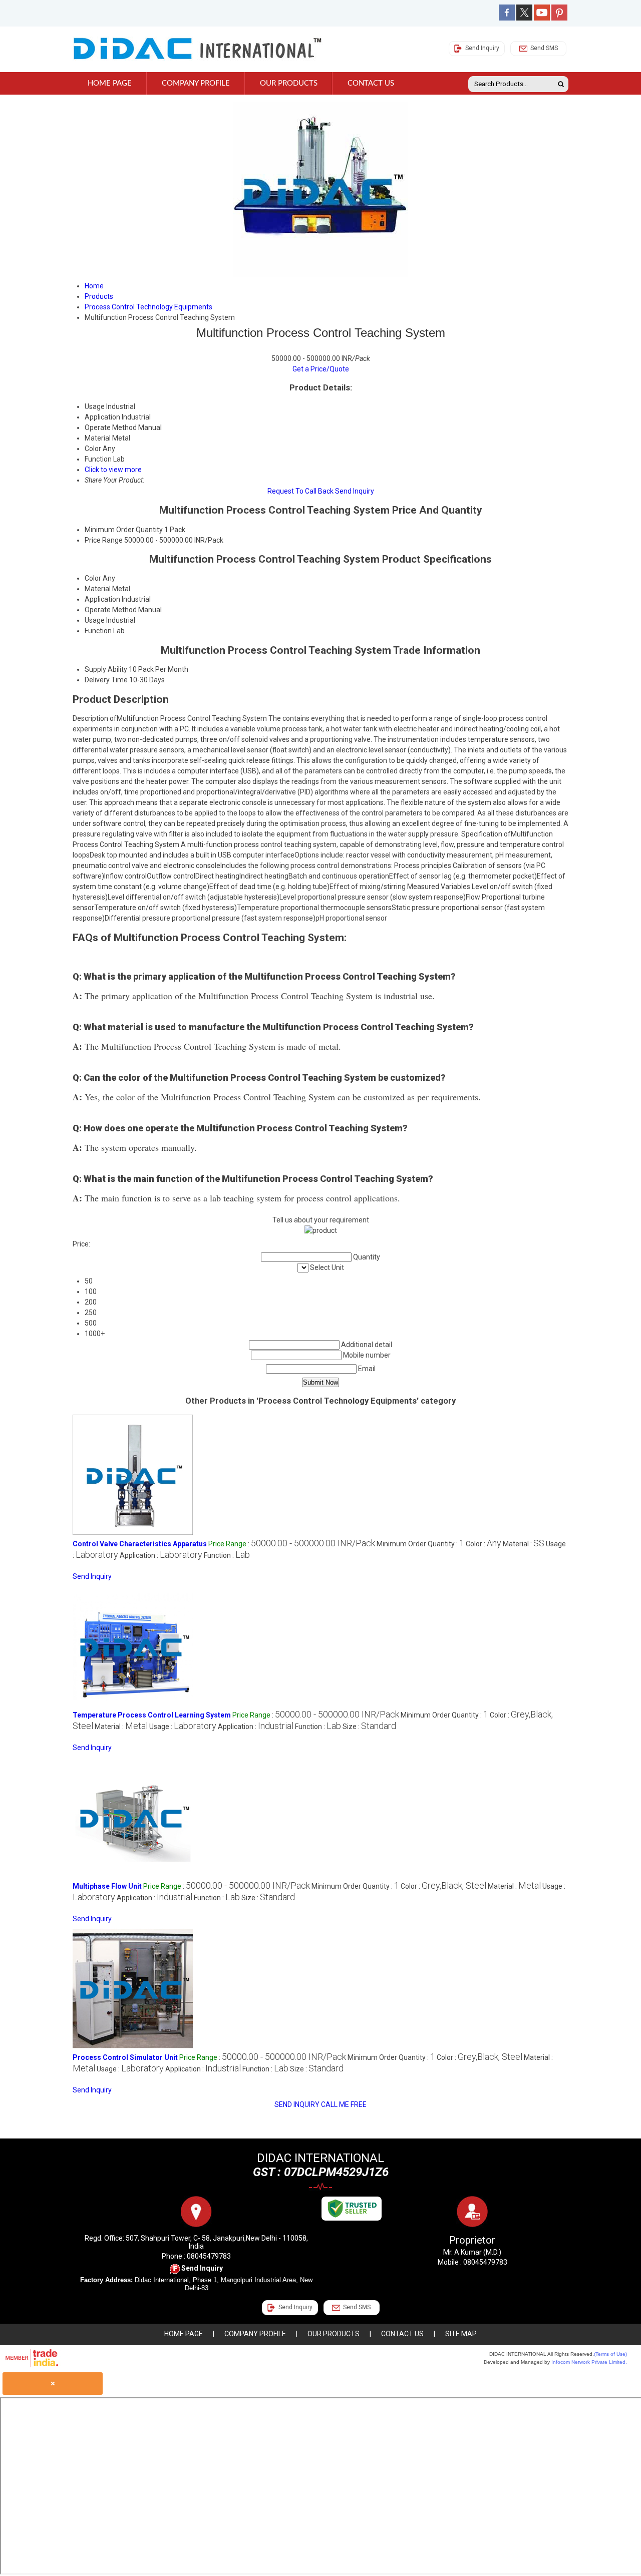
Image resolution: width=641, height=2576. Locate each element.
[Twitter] (524, 18)
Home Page (110, 83)
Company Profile (196, 83)
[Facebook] (507, 18)
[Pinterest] (559, 18)
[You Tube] (542, 18)
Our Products (289, 83)
